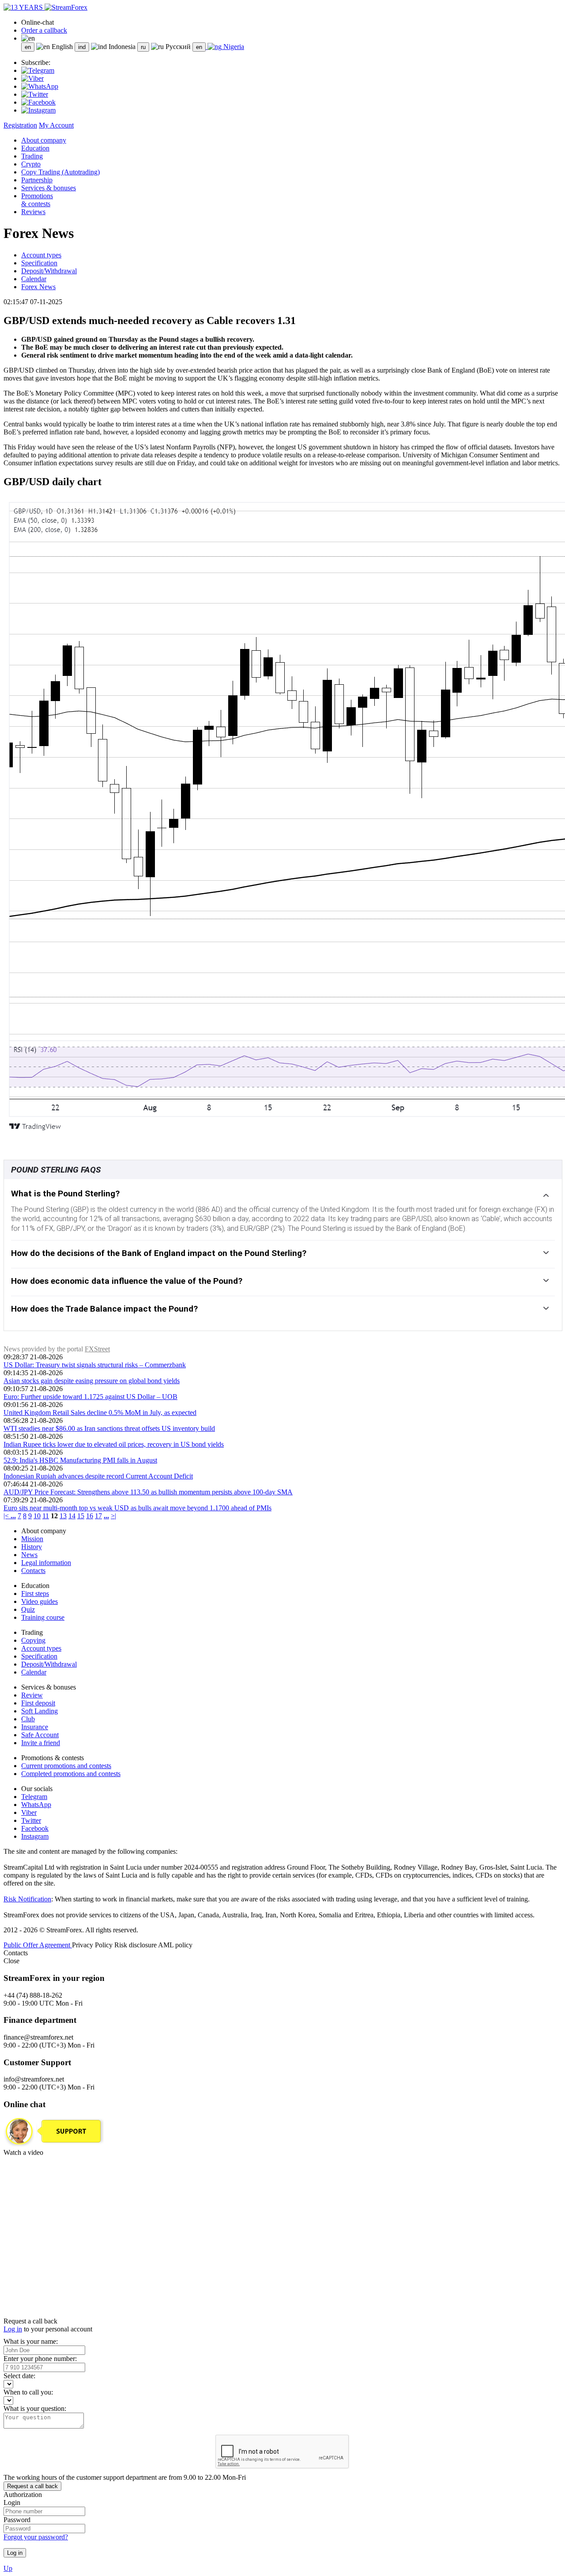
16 (90, 1516)
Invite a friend (41, 1743)
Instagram (35, 1836)
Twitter (31, 1820)
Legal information (46, 1563)
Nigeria (233, 47)
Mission (32, 1539)
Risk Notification (27, 1899)
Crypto (31, 164)
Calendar (34, 279)
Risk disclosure (136, 1945)
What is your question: (35, 2408)
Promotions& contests (37, 200)
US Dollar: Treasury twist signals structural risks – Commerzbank (95, 1365)
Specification (39, 263)
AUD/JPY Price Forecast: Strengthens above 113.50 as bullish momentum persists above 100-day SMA (148, 1492)
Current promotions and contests (66, 1766)
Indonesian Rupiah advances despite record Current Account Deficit (98, 1476)
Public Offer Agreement (38, 1945)
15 (81, 1516)
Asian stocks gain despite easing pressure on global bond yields (92, 1381)
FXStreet (97, 1349)
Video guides (40, 1601)
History (32, 1547)
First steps (35, 1593)
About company (44, 140)
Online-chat (38, 22)
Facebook (35, 1828)
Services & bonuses (49, 188)
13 (63, 1516)
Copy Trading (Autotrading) (60, 172)
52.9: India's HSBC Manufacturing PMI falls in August (80, 1460)
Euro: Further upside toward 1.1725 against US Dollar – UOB (90, 1397)
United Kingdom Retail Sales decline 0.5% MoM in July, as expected (100, 1412)
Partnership (37, 180)
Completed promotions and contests (71, 1774)
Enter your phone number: (40, 2359)
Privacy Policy (93, 1945)
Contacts (33, 1571)
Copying (33, 1640)
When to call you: (28, 2392)
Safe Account (40, 1735)
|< (7, 1516)
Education (35, 148)
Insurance (35, 1727)
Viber (29, 1812)
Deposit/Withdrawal (49, 271)
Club (28, 1719)
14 (72, 1516)
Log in (13, 2329)
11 (46, 1516)
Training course (43, 1617)
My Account (56, 125)
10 (37, 1516)
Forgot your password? (36, 2537)
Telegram (34, 1797)
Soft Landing (40, 1711)
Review (32, 1695)
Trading (32, 156)
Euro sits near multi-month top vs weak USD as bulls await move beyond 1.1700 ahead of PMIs (137, 1508)
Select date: (19, 2376)
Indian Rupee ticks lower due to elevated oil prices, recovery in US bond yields (114, 1444)
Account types (41, 255)
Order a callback (44, 30)
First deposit (38, 1703)
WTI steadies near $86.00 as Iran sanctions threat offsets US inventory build (109, 1428)
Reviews (33, 212)
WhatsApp (36, 1805)
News (29, 1555)
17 (98, 1516)
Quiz (28, 1609)
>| (113, 1516)
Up (8, 2568)
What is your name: (31, 2341)
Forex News (38, 287)
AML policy (175, 1945)
